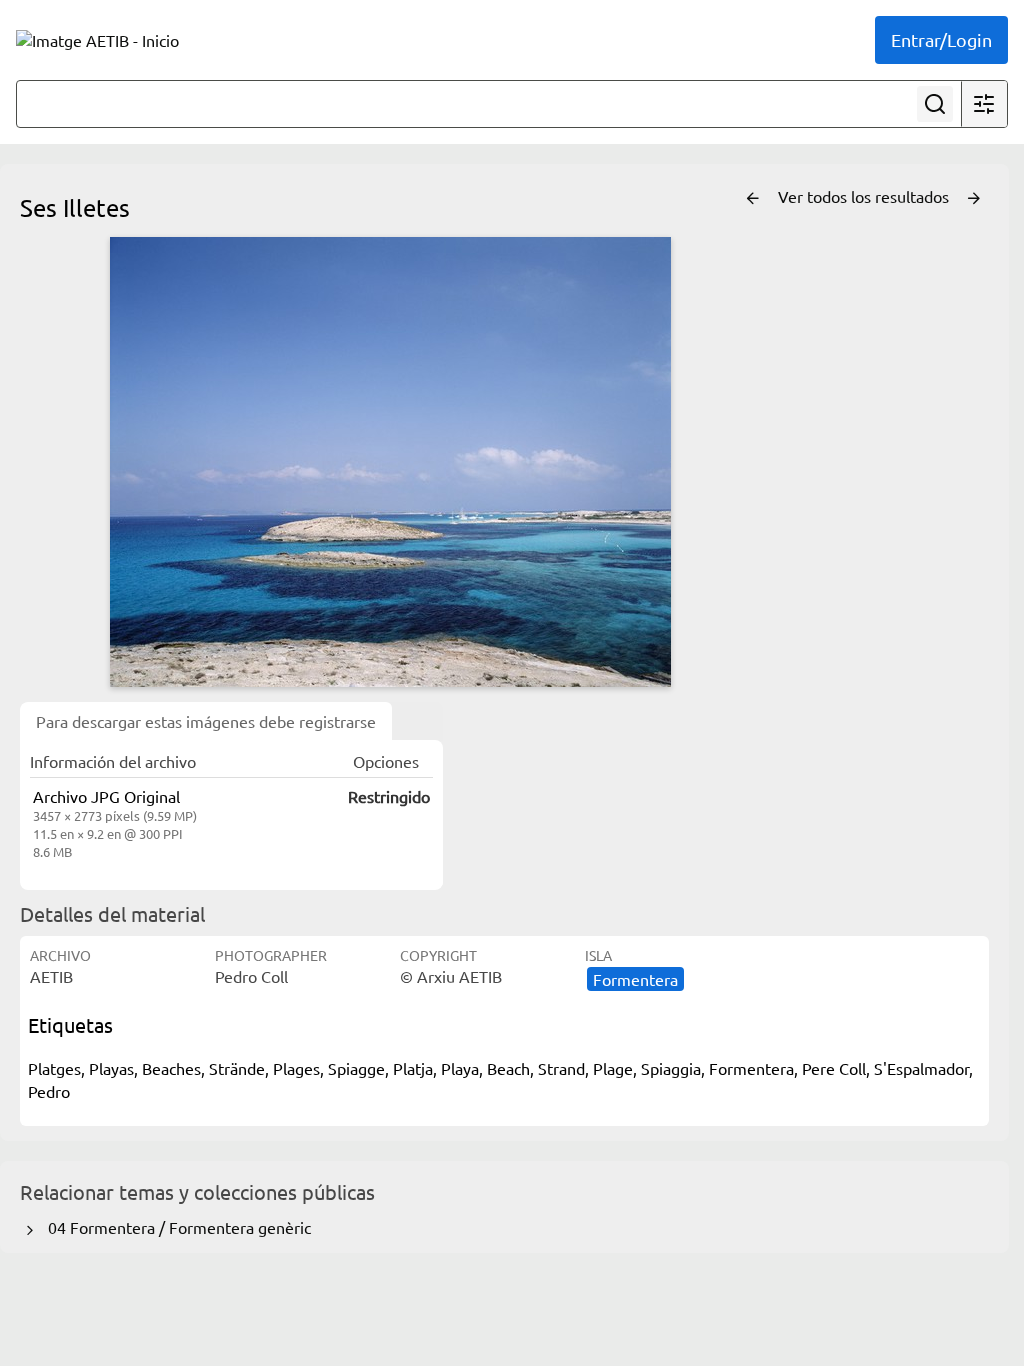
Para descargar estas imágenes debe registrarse (206, 721)
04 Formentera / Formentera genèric (175, 1227)
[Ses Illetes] (390, 462)
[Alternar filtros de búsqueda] (984, 104)
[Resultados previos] (753, 199)
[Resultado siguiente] (974, 199)
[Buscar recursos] (935, 104)
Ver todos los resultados (865, 196)
